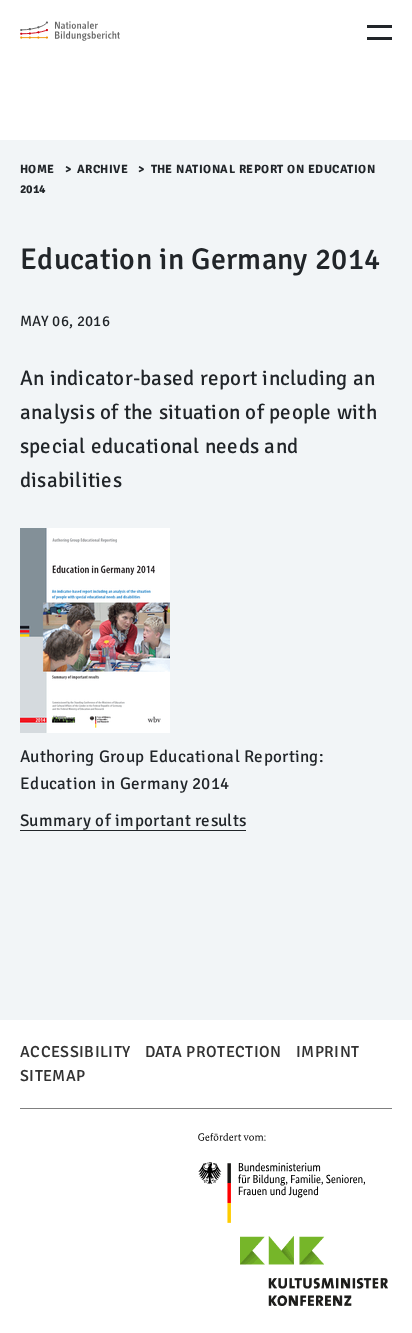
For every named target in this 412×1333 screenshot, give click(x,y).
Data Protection (213, 1052)
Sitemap (52, 1076)
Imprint (327, 1052)
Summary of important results (133, 820)
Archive (103, 169)
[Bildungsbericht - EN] (105, 70)
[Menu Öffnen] (379, 32)
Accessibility (75, 1052)
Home (37, 169)
